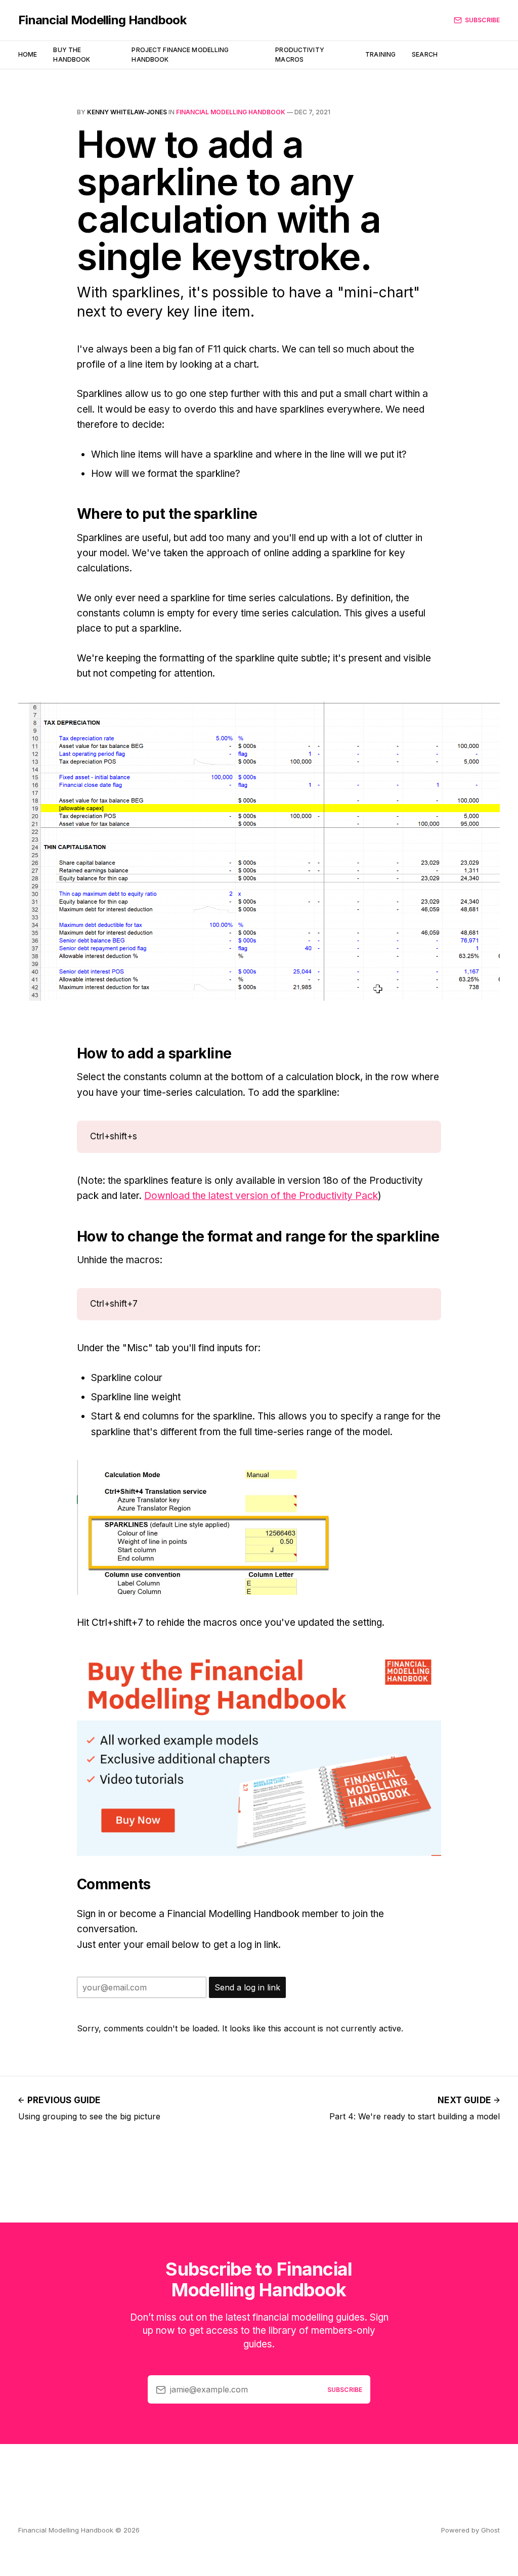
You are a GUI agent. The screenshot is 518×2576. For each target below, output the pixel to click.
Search (425, 54)
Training (380, 54)
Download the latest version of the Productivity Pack (261, 1196)
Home (28, 54)
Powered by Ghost (470, 2530)
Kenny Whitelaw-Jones (127, 112)
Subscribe (482, 20)
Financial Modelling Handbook (102, 20)
